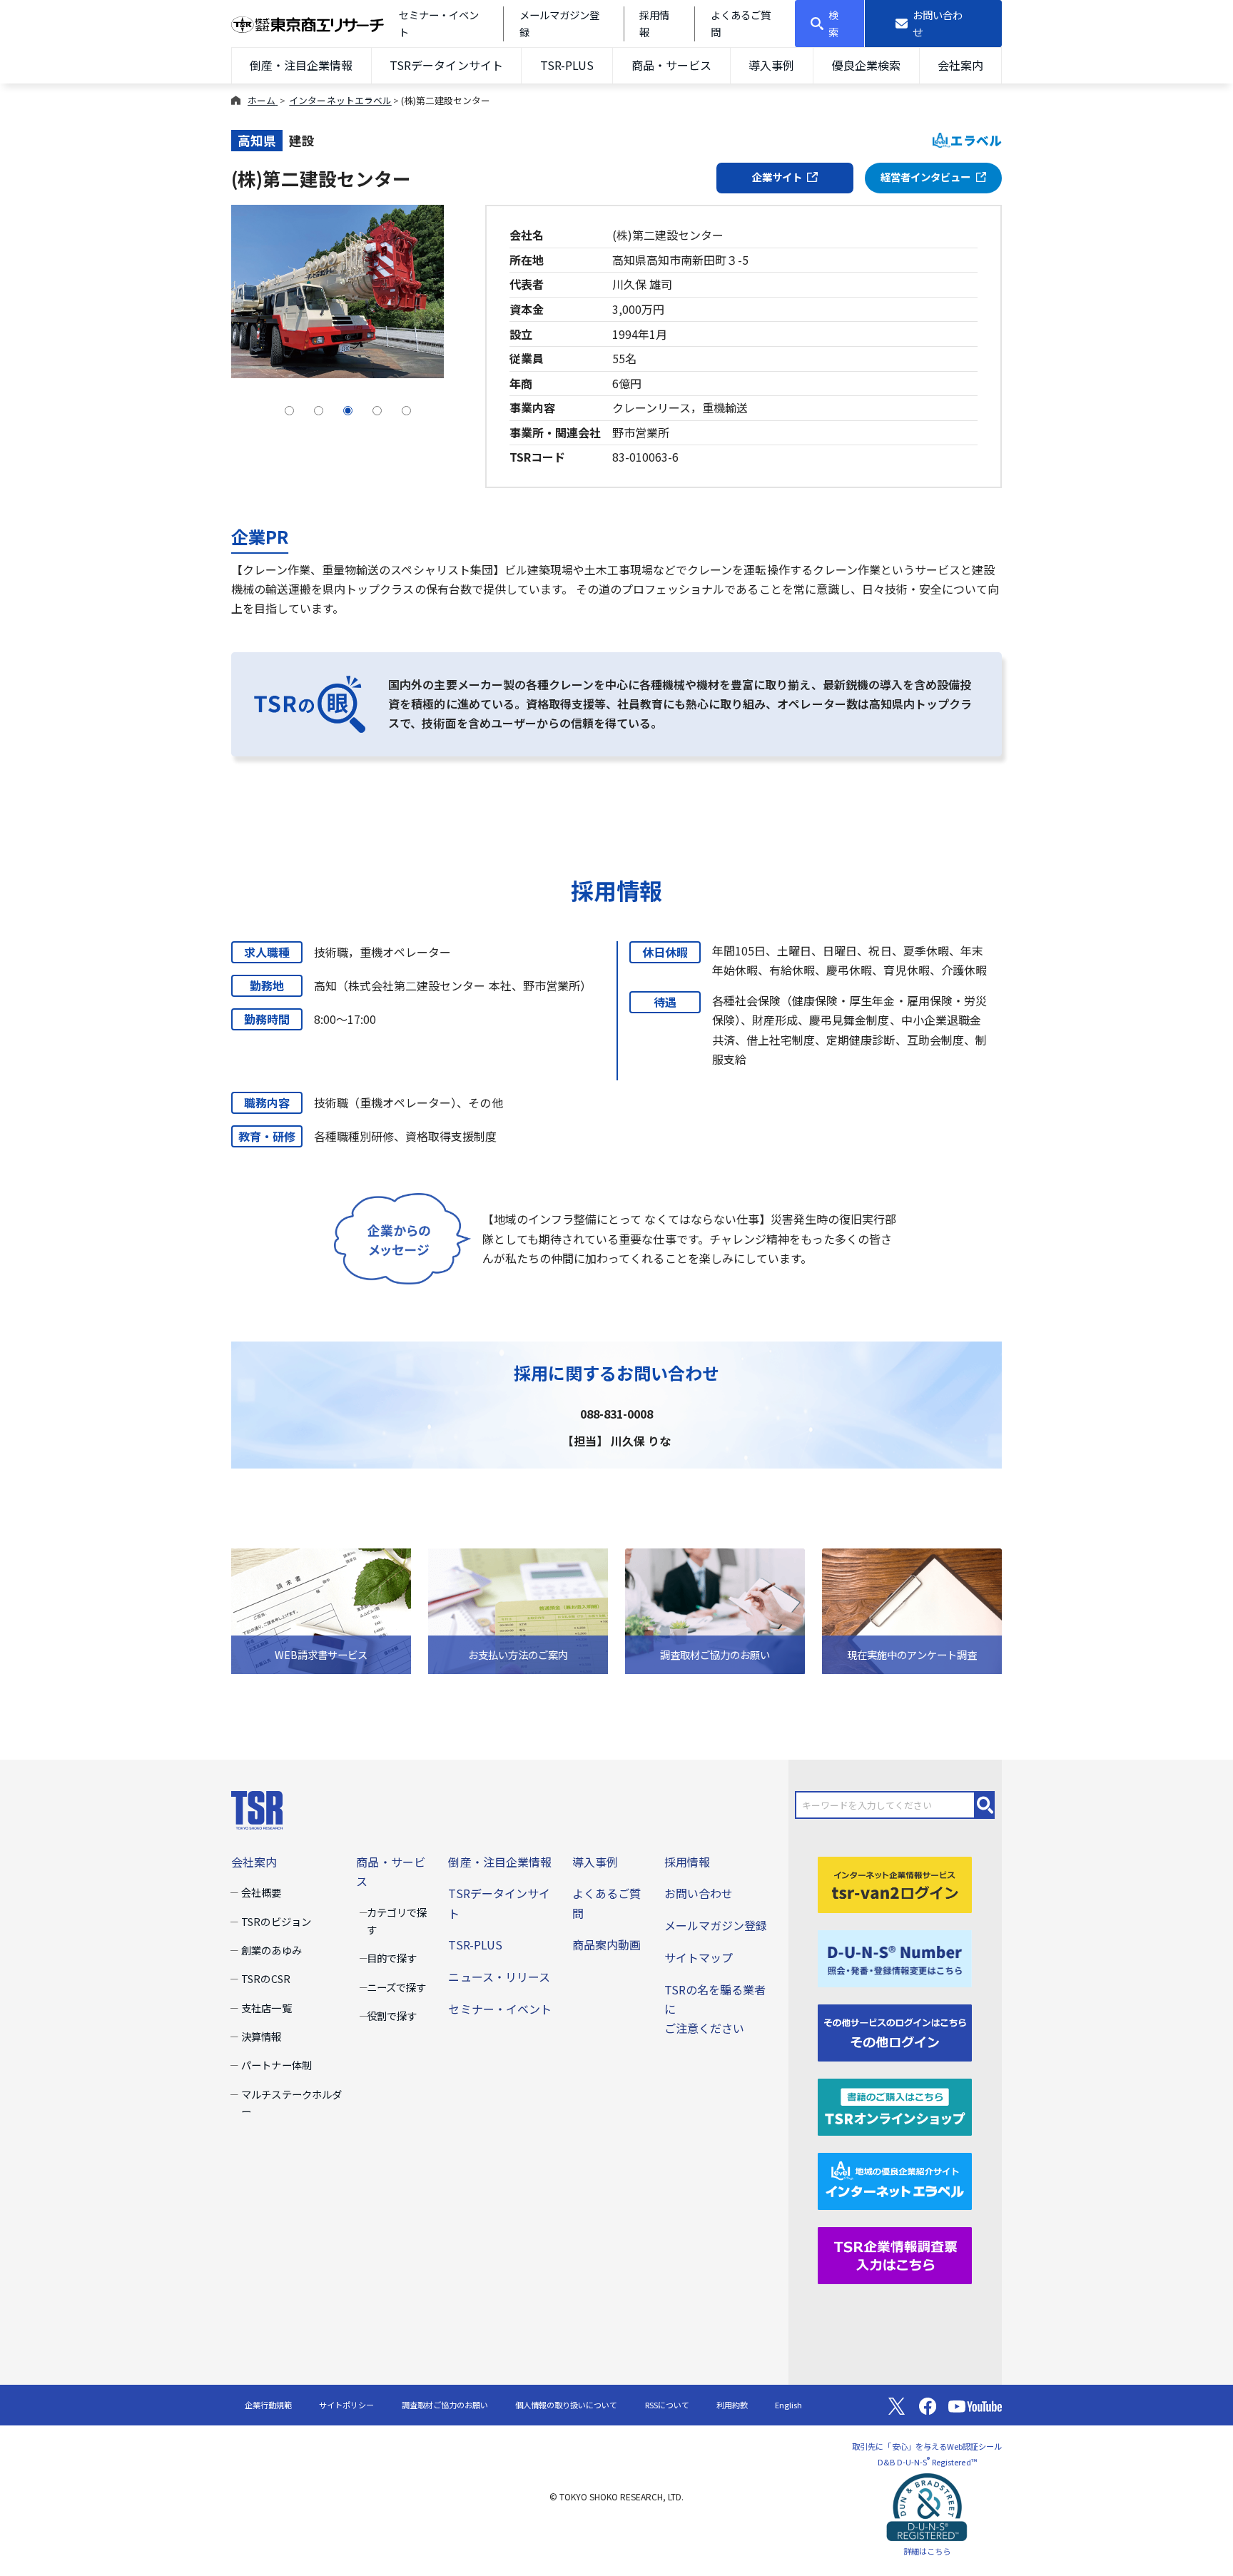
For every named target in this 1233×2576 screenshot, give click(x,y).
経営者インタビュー (925, 177)
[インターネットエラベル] (895, 2179)
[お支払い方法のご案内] (518, 1609)
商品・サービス (671, 65)
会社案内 (960, 65)
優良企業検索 (866, 65)
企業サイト (777, 177)
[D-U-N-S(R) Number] (895, 1957)
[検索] (985, 1805)
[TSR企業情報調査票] (895, 2253)
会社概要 (261, 1892)
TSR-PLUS (567, 65)
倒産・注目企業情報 (301, 65)
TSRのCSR (265, 1978)
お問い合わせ (699, 1893)
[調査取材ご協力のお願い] (715, 1609)
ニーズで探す (396, 1987)
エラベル (976, 140)
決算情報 (261, 2036)
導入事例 (771, 65)
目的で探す (392, 1958)
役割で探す (392, 2015)
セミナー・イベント (499, 2009)
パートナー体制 (276, 2065)
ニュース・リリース (499, 1977)
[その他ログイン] (895, 2032)
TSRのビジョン (276, 1921)
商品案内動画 (607, 1944)
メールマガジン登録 (716, 1925)
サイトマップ (699, 1957)
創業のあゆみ (271, 1950)
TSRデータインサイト (446, 65)
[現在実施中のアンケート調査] (912, 1609)
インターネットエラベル (340, 100)
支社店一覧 (266, 2008)
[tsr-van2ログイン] (895, 1883)
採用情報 (687, 1862)
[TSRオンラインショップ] (895, 2105)
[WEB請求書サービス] (321, 1609)
